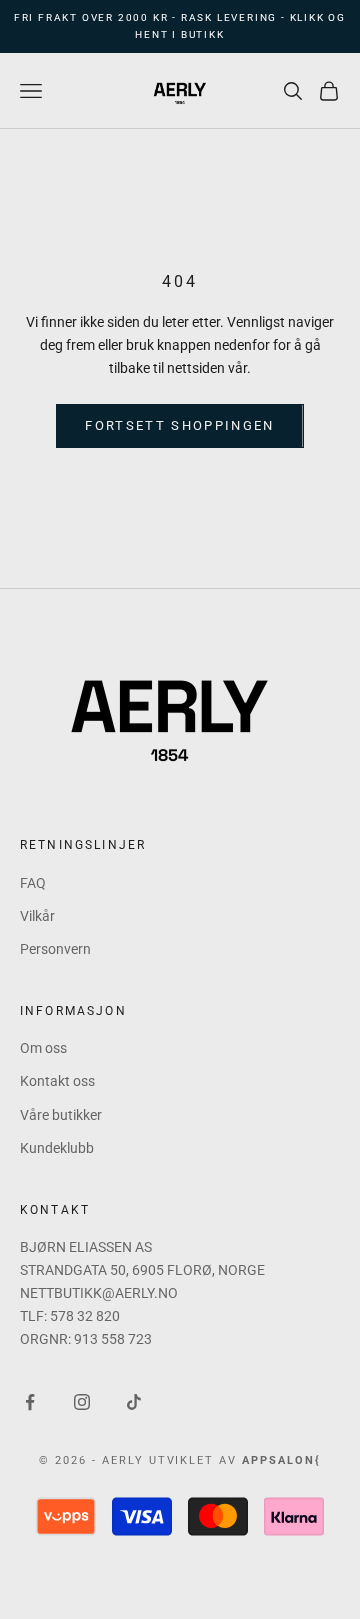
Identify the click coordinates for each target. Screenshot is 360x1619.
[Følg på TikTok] (134, 1402)
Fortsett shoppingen (179, 425)
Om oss (43, 1048)
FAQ (33, 883)
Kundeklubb (57, 1148)
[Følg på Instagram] (82, 1402)
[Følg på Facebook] (30, 1402)
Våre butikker (61, 1115)
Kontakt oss (57, 1081)
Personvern (55, 949)
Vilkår (37, 916)
